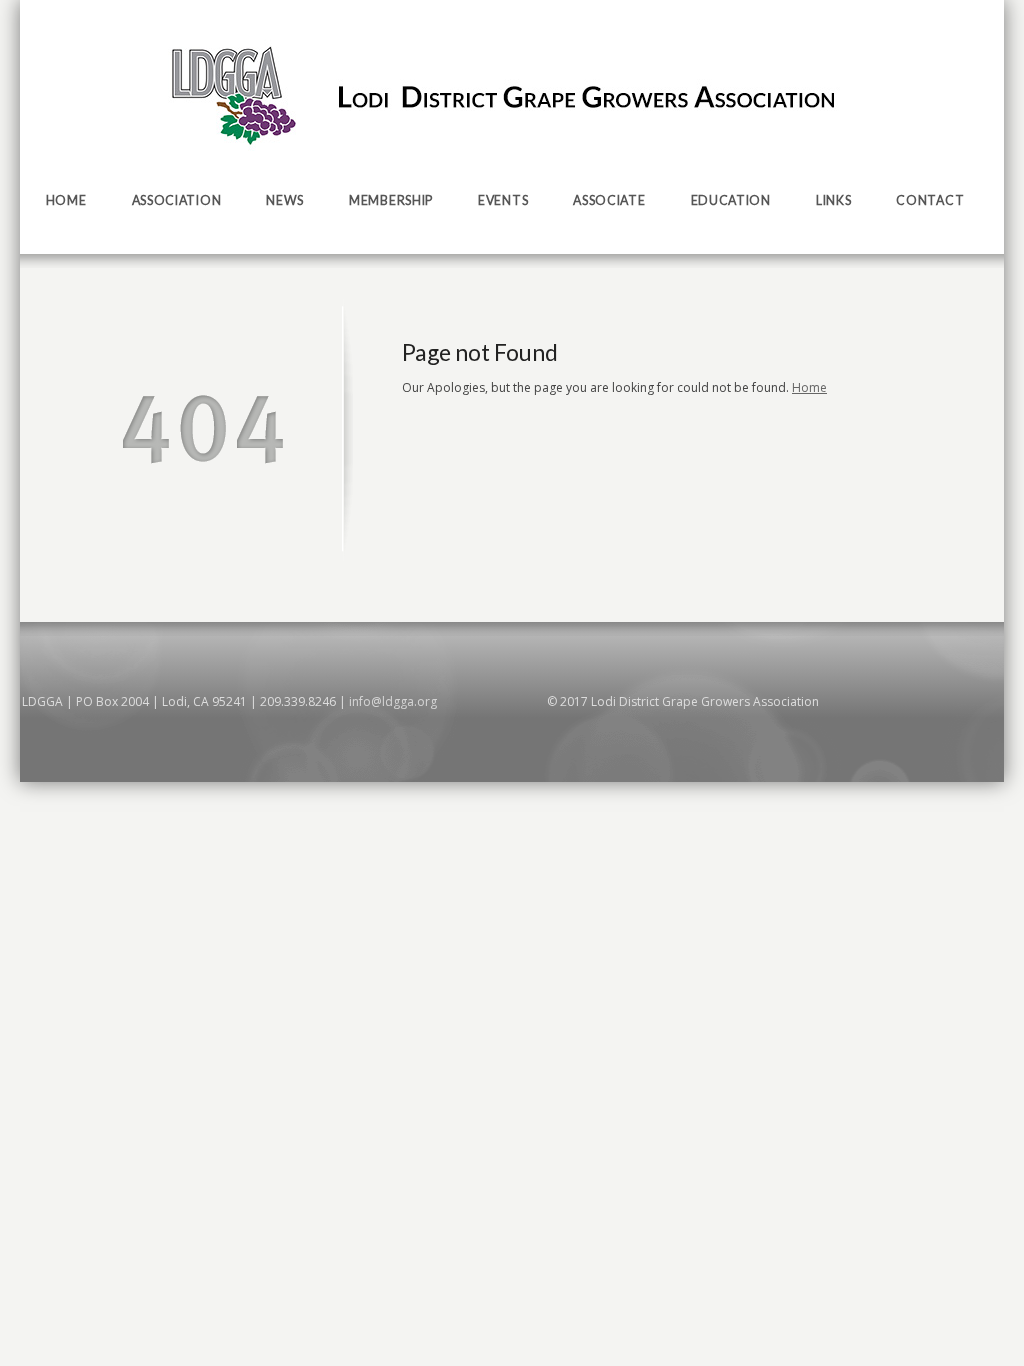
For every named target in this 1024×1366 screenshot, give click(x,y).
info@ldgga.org (393, 701)
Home (809, 387)
